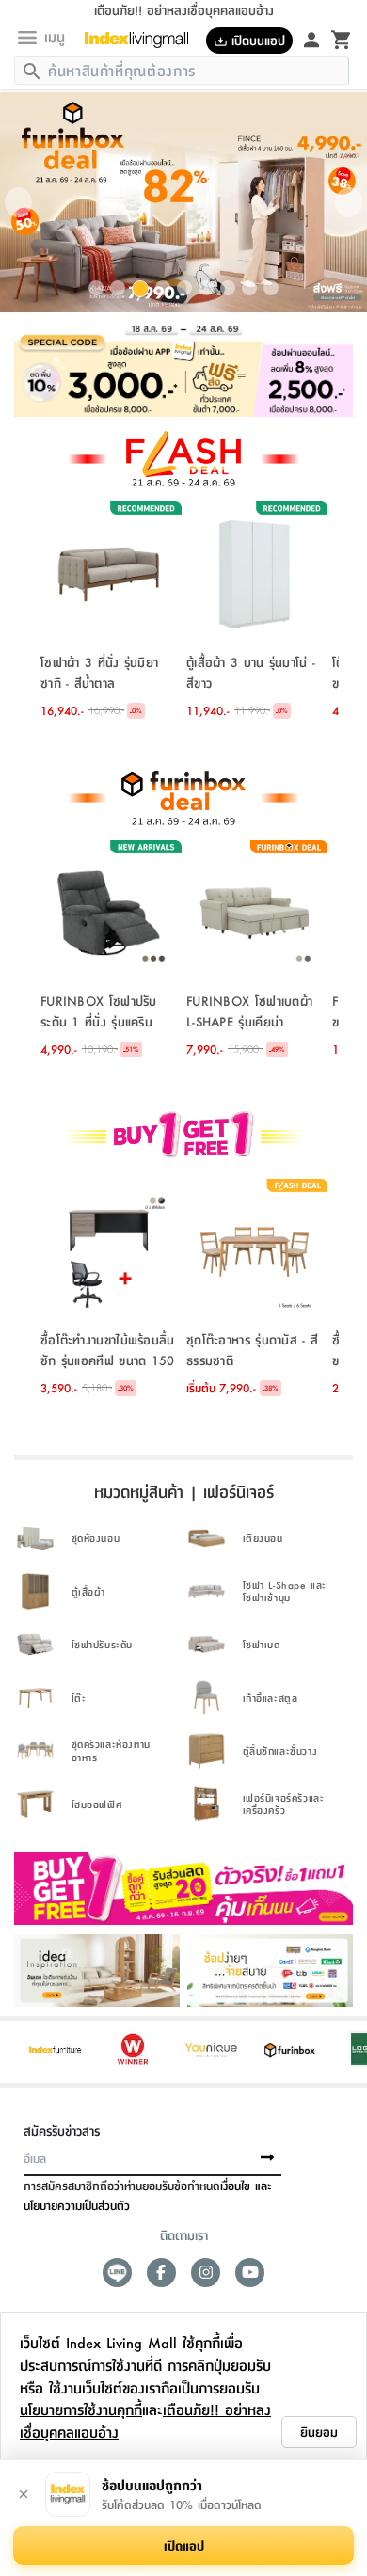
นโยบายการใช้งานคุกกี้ (81, 2409)
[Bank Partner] (270, 1971)
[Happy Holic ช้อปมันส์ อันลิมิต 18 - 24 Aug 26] (183, 369)
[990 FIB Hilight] (183, 798)
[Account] (311, 39)
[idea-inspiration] (97, 1971)
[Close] (24, 2494)
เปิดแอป (184, 2545)
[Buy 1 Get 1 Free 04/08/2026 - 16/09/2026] (183, 1889)
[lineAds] (117, 2273)
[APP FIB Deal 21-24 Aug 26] (183, 202)
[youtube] (250, 2273)
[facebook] (161, 2273)
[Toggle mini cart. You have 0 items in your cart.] (342, 39)
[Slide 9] (271, 288)
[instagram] (206, 2273)
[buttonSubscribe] (267, 2158)
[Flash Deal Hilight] (183, 459)
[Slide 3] (140, 289)
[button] (18, 202)
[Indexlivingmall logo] (144, 40)
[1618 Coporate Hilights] (183, 1137)
